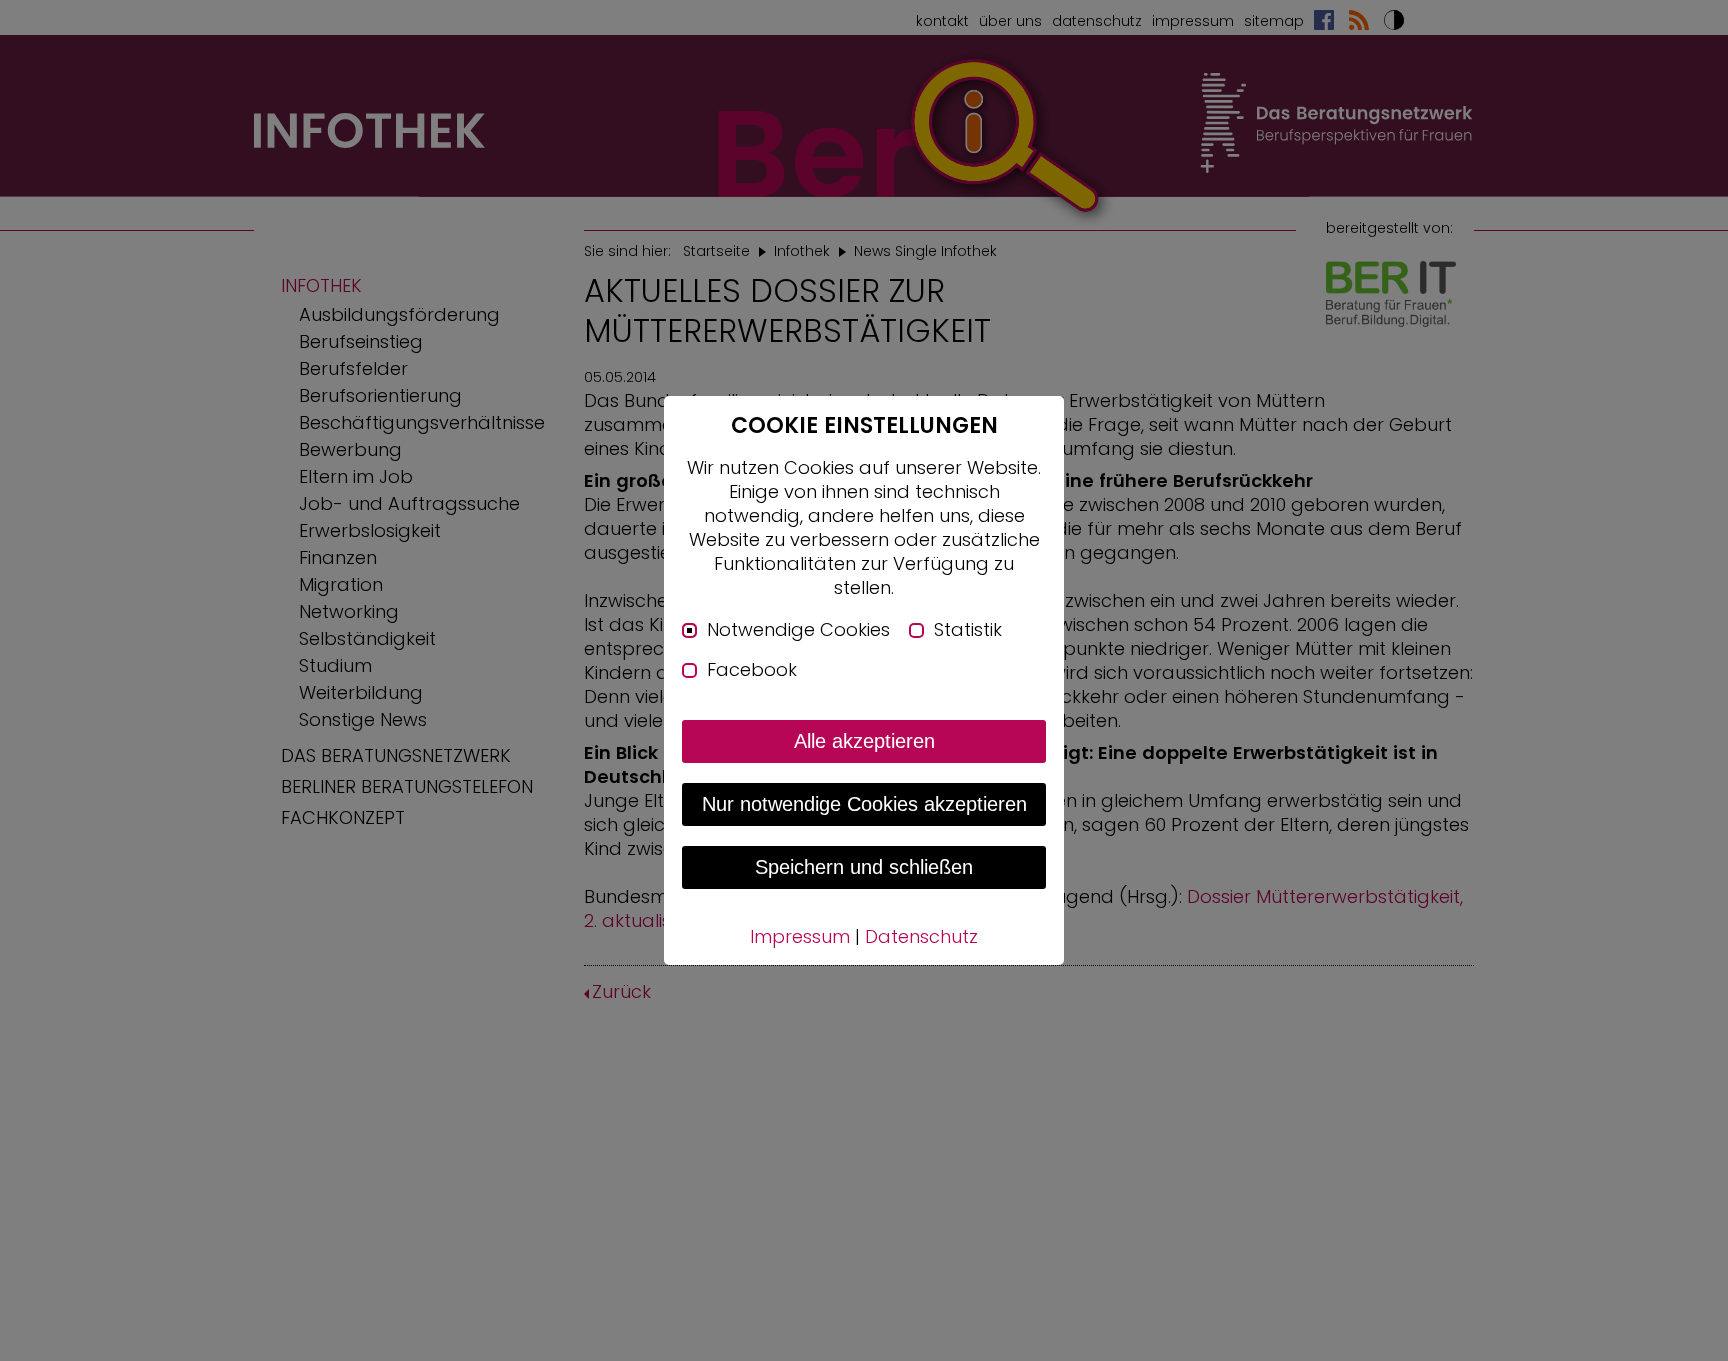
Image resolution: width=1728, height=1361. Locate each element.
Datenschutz (921, 936)
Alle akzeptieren (864, 741)
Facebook (752, 670)
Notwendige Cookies (798, 630)
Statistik (968, 630)
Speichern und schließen (864, 867)
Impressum (800, 936)
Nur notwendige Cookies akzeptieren (864, 804)
